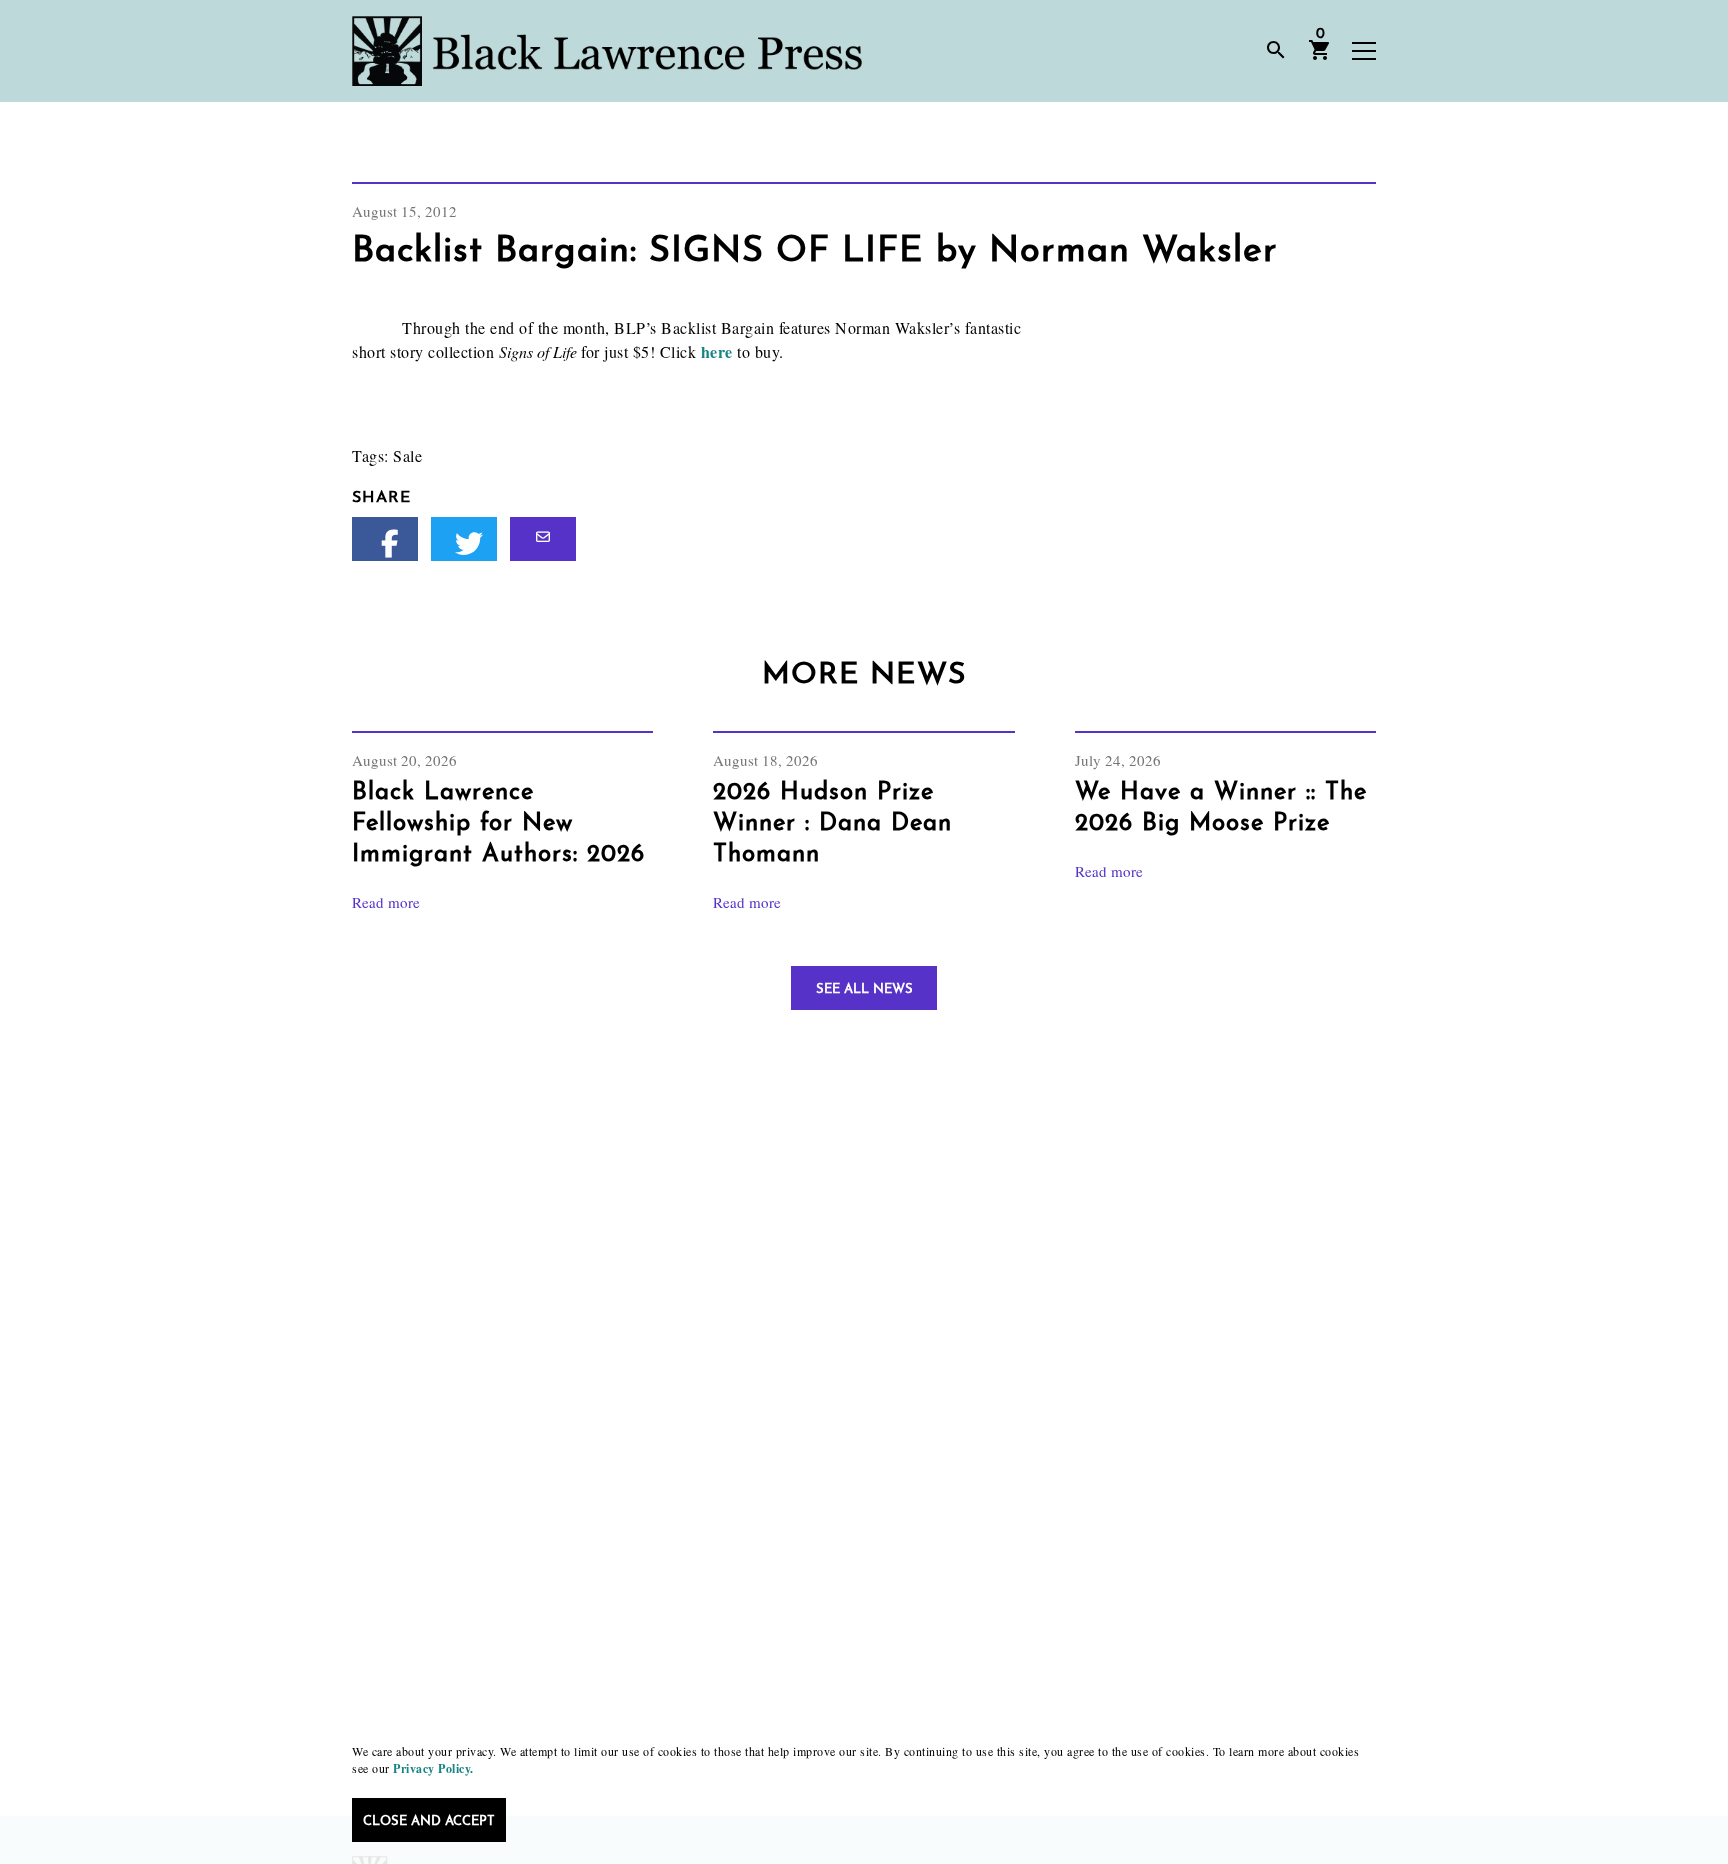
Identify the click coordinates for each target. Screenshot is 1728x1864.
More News (864, 675)
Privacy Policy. (433, 1768)
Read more (386, 902)
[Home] (607, 51)
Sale (407, 455)
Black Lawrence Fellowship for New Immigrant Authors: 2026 (498, 824)
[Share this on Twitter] (464, 539)
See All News (864, 989)
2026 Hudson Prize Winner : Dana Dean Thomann (832, 824)
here (719, 351)
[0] (1320, 57)
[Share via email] (543, 539)
